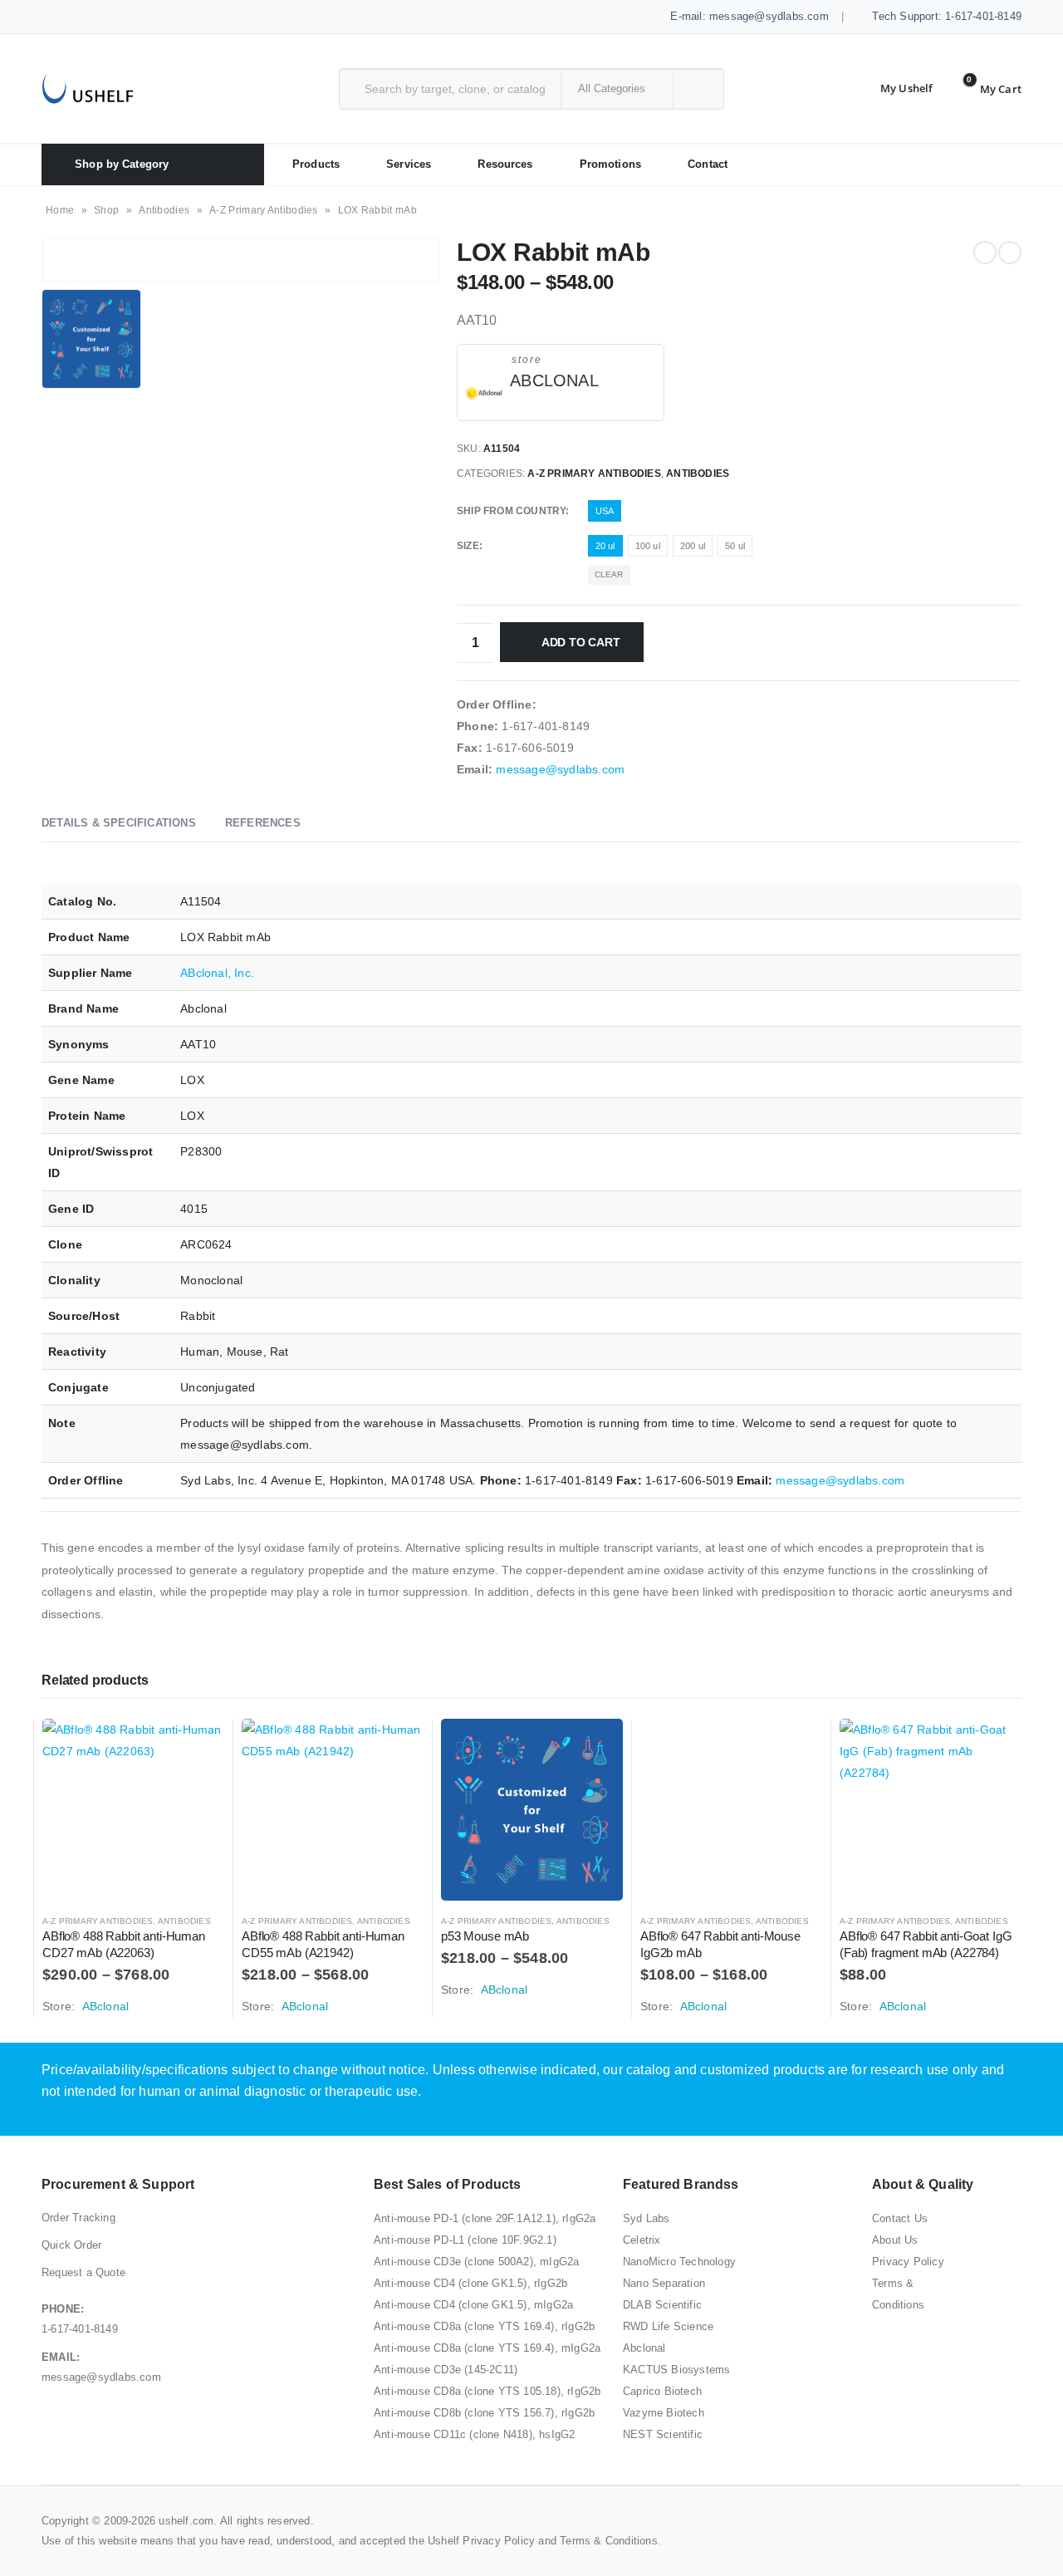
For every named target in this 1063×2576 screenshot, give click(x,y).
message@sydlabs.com (560, 769)
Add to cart (581, 642)
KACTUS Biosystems (676, 2370)
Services (409, 164)
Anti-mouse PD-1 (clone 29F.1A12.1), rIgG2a (485, 2218)
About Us (895, 2240)
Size (468, 546)
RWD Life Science (668, 2326)
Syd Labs (647, 2218)
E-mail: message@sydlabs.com (748, 16)
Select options (197, 1746)
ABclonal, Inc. (217, 973)
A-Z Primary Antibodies (264, 210)
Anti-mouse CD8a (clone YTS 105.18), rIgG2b (487, 2391)
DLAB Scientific (662, 2305)
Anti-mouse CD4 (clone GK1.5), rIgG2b (470, 2283)
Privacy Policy (908, 2262)
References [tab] (263, 823)
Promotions (610, 164)
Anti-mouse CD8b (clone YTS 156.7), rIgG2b (484, 2413)
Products (316, 164)
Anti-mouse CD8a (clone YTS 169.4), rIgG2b (484, 2326)
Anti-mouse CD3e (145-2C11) (446, 2370)
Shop (106, 210)
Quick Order (71, 2245)
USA (605, 511)
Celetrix (642, 2240)
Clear (609, 574)
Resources (505, 164)
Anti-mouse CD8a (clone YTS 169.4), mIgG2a (487, 2348)
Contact (708, 164)
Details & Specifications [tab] (119, 823)
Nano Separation (664, 2283)
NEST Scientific (663, 2434)
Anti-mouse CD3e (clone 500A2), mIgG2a (476, 2262)
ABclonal (554, 380)
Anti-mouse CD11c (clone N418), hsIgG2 (474, 2434)
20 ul (605, 546)
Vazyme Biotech (664, 2413)
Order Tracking (78, 2218)
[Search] (697, 89)
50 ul (735, 546)
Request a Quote (83, 2272)
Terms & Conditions (609, 2541)
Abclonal (644, 2348)
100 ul (648, 546)
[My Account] (894, 89)
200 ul (693, 546)
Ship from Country (511, 511)
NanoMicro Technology (679, 2262)
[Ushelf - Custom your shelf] (88, 88)
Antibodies (164, 210)
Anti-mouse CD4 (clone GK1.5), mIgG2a (473, 2305)
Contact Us (900, 2218)
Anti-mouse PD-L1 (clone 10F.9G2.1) (465, 2240)
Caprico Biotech (662, 2391)
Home (60, 210)
